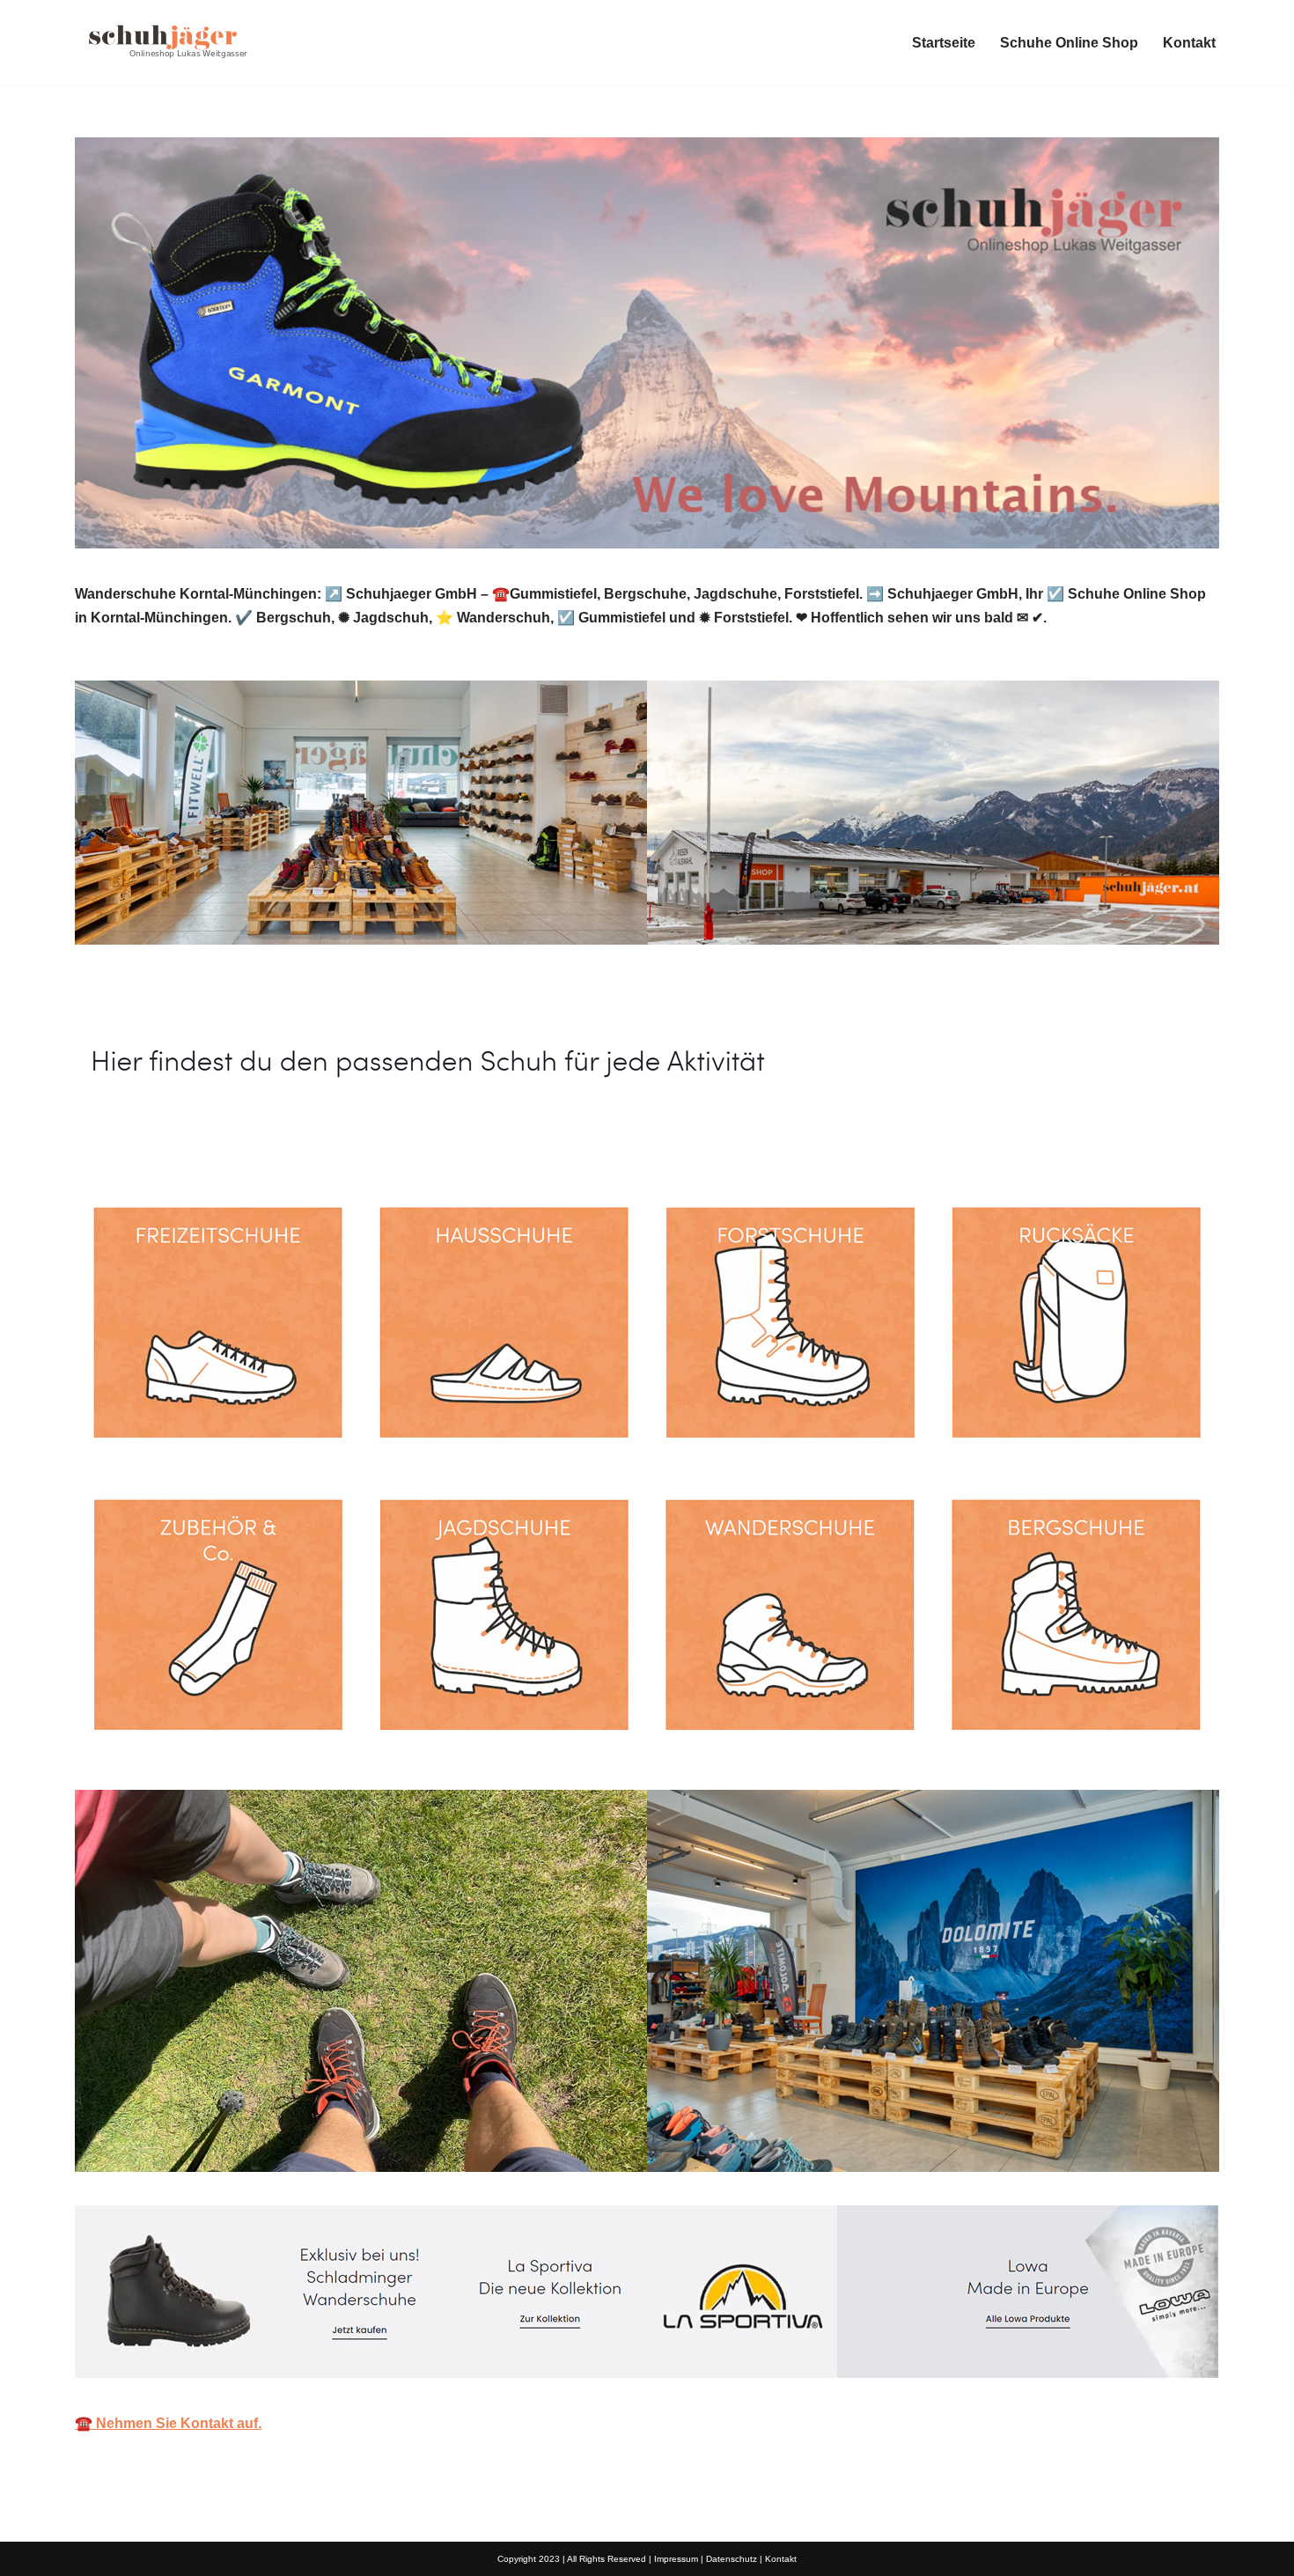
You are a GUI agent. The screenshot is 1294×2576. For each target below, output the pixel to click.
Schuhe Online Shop (1069, 43)
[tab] (172, 1140)
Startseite (944, 43)
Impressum (676, 2559)
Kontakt (1189, 43)
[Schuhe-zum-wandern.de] (163, 42)
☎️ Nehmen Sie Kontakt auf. (168, 2423)
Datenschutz (732, 2559)
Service (329, 1140)
